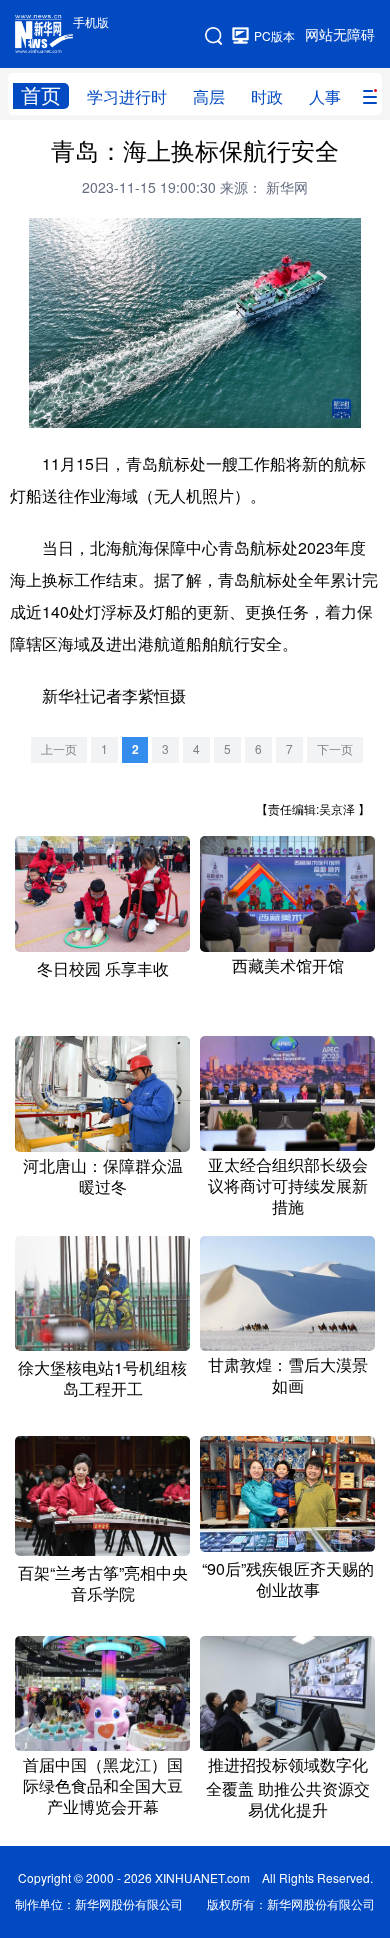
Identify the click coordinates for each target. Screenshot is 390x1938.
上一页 (59, 749)
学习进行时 (127, 97)
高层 (209, 97)
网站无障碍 (340, 35)
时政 (267, 97)
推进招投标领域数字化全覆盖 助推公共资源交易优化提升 (288, 1787)
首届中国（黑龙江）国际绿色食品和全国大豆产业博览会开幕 (103, 1786)
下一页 (335, 749)
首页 (41, 95)
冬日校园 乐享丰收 (103, 969)
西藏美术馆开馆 (288, 966)
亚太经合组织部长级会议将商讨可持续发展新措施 (288, 1186)
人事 (325, 97)
